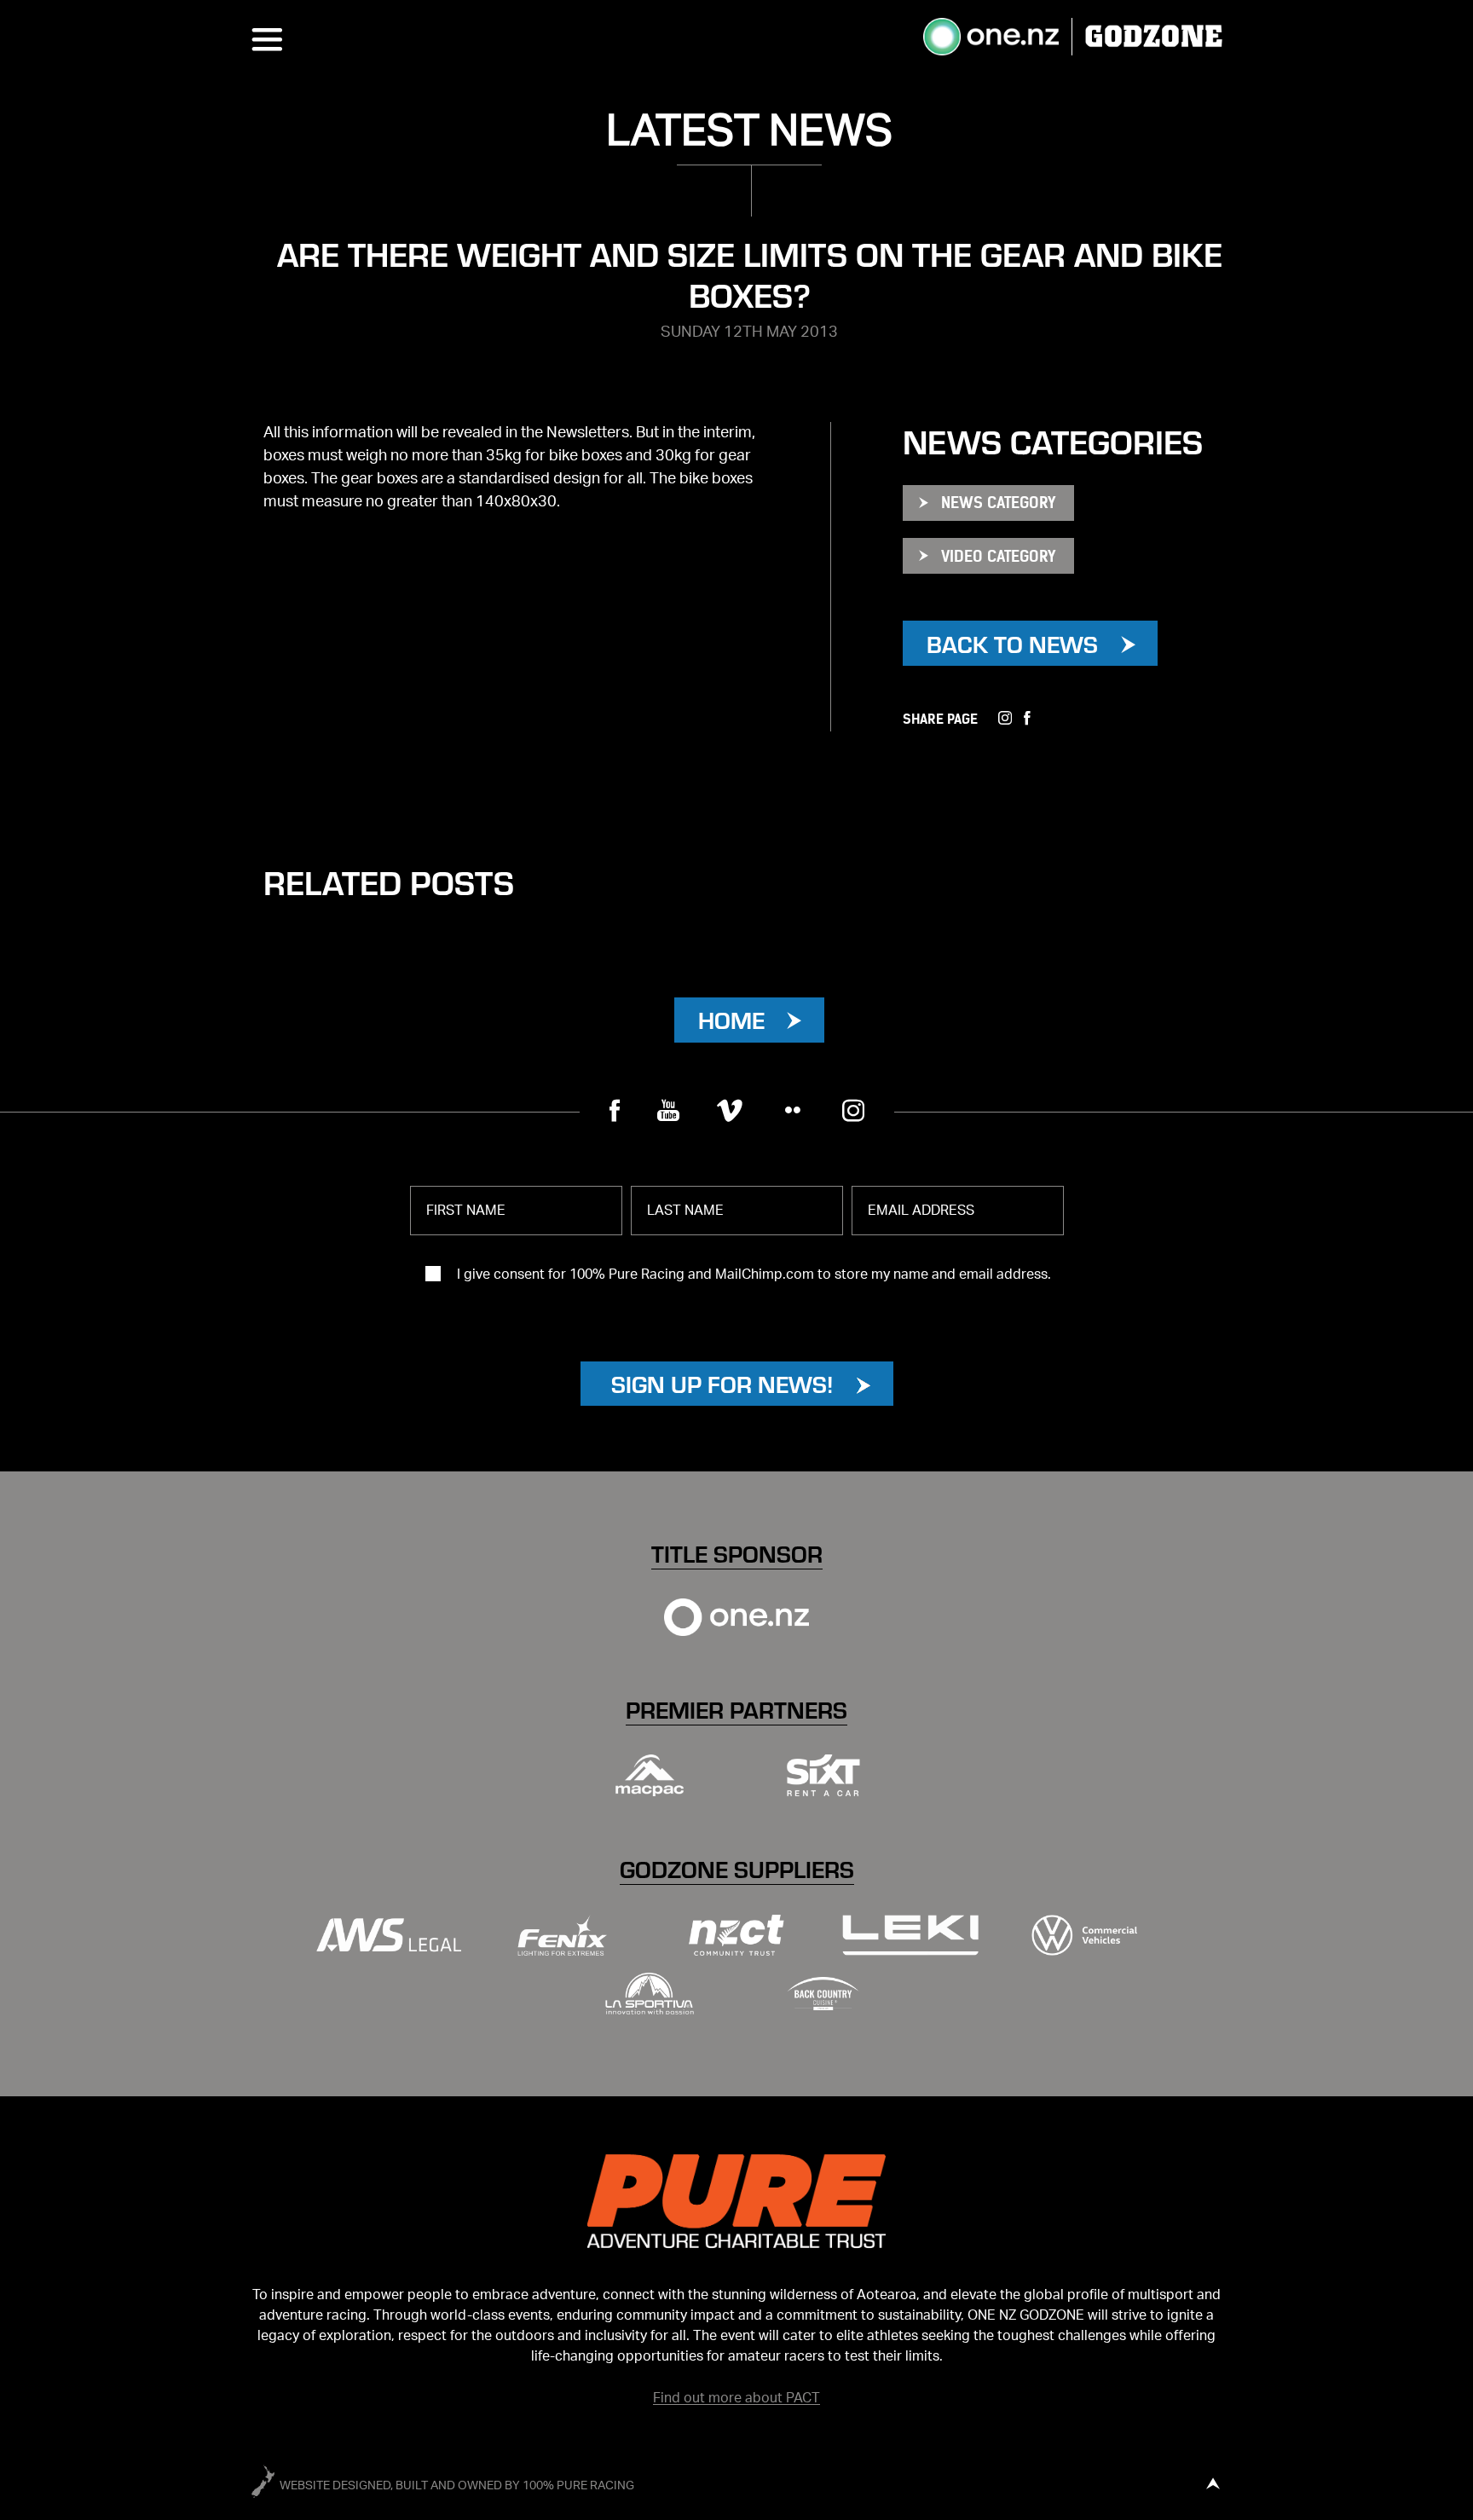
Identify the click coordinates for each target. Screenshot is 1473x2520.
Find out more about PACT (736, 2398)
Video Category (998, 556)
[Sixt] (823, 1775)
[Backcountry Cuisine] (823, 1994)
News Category (998, 503)
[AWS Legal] (389, 1936)
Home (731, 1019)
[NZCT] (736, 1936)
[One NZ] (736, 1617)
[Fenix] (563, 1936)
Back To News (1012, 643)
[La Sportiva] (650, 1994)
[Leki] (910, 1936)
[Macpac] (650, 1775)
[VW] (1084, 1936)
